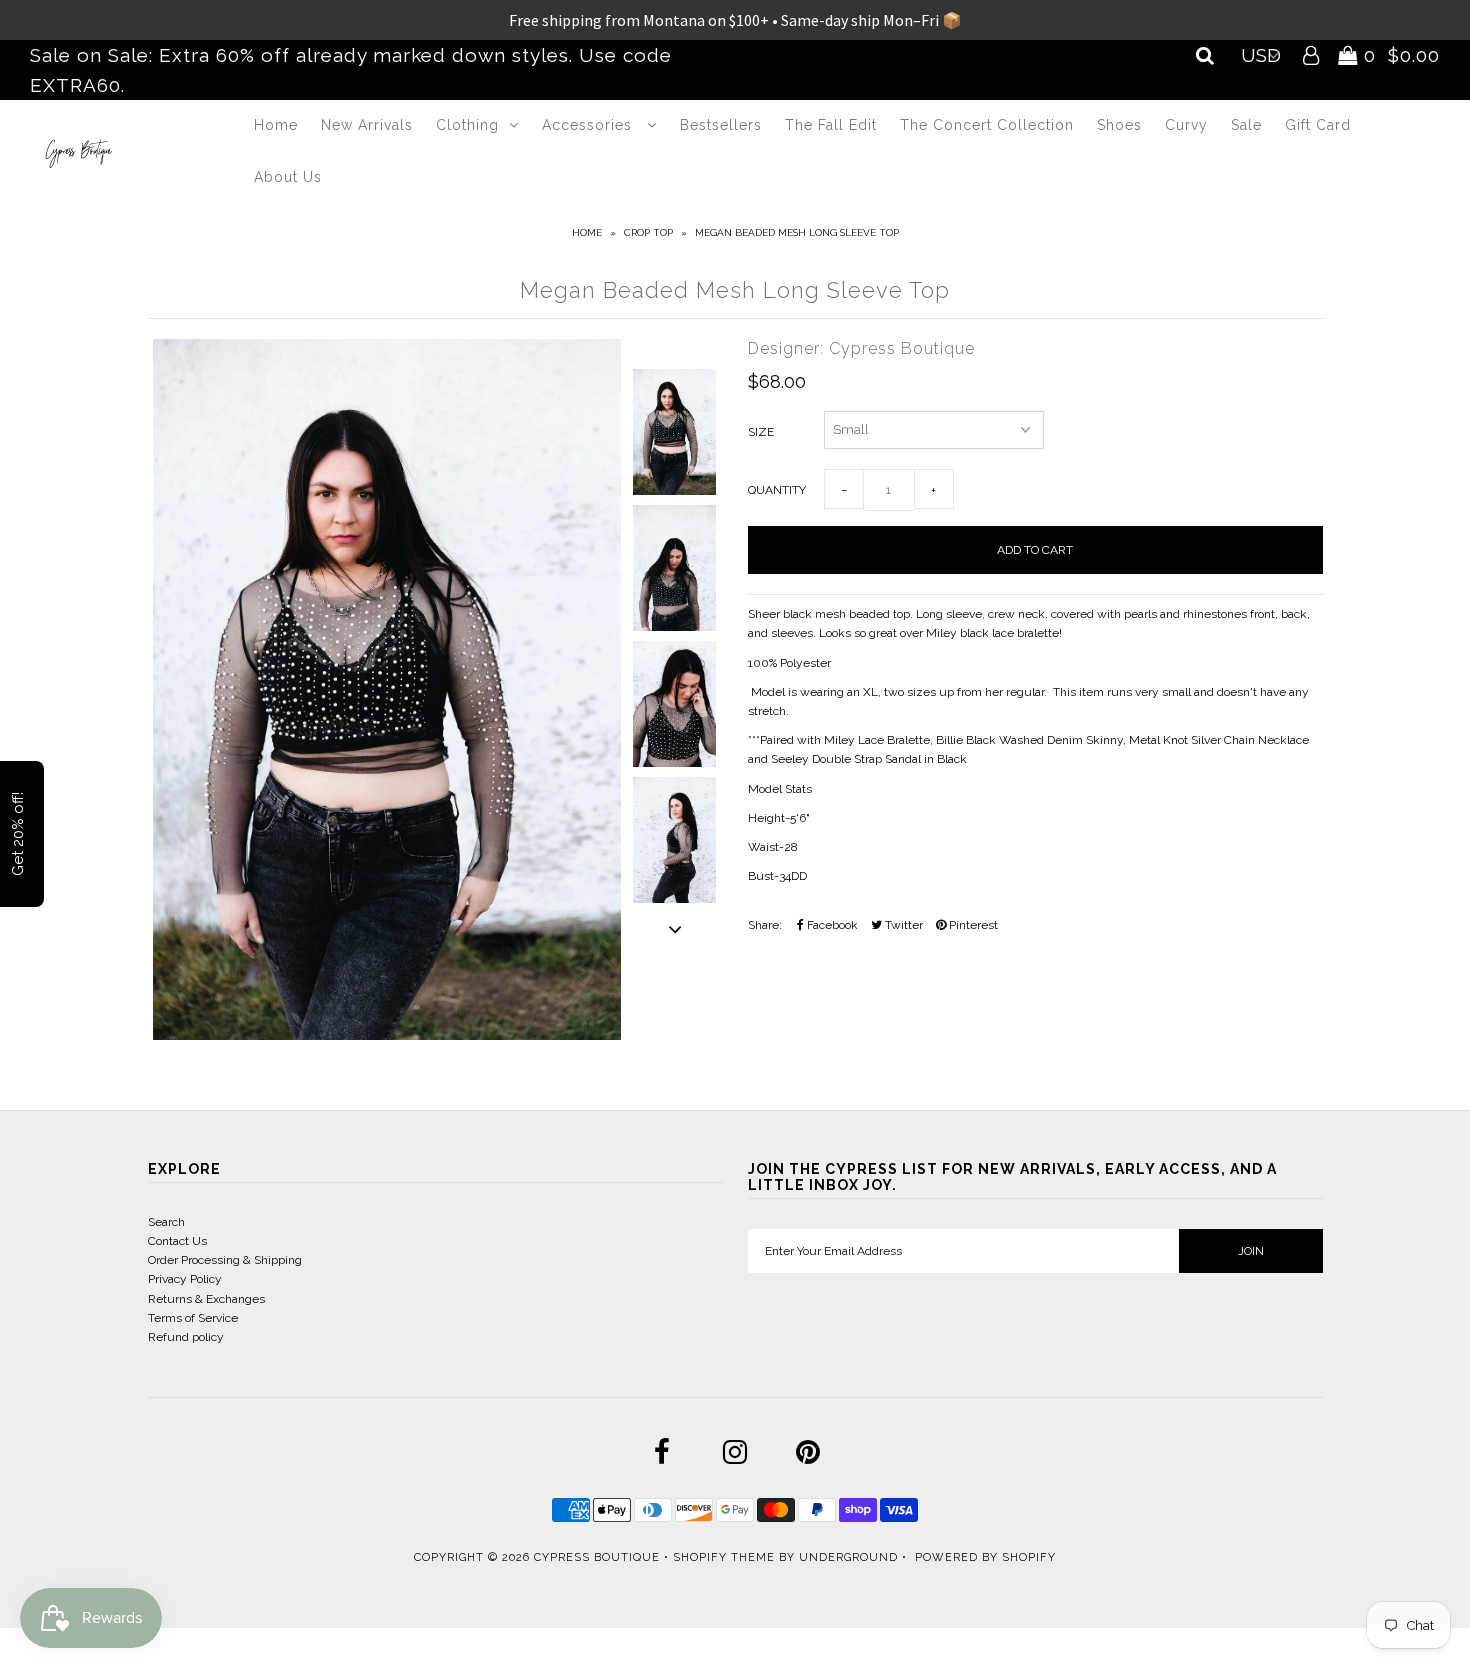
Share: (765, 925)
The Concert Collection (987, 125)
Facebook (831, 925)
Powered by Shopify (985, 1557)
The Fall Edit (831, 125)
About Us (288, 177)
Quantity (777, 490)
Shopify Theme (724, 1557)
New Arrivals (367, 125)
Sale (1246, 125)
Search (166, 1222)
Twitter (902, 925)
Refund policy (186, 1337)
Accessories (589, 125)
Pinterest (972, 925)
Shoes (1119, 125)
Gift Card (1318, 125)
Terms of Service (193, 1318)
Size (761, 432)
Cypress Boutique (599, 1557)
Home (276, 125)
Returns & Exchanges (206, 1299)
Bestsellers (721, 125)
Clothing (467, 125)
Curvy (1186, 125)
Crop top (648, 232)
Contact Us (177, 1241)
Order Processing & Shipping (225, 1260)
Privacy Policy (185, 1279)
